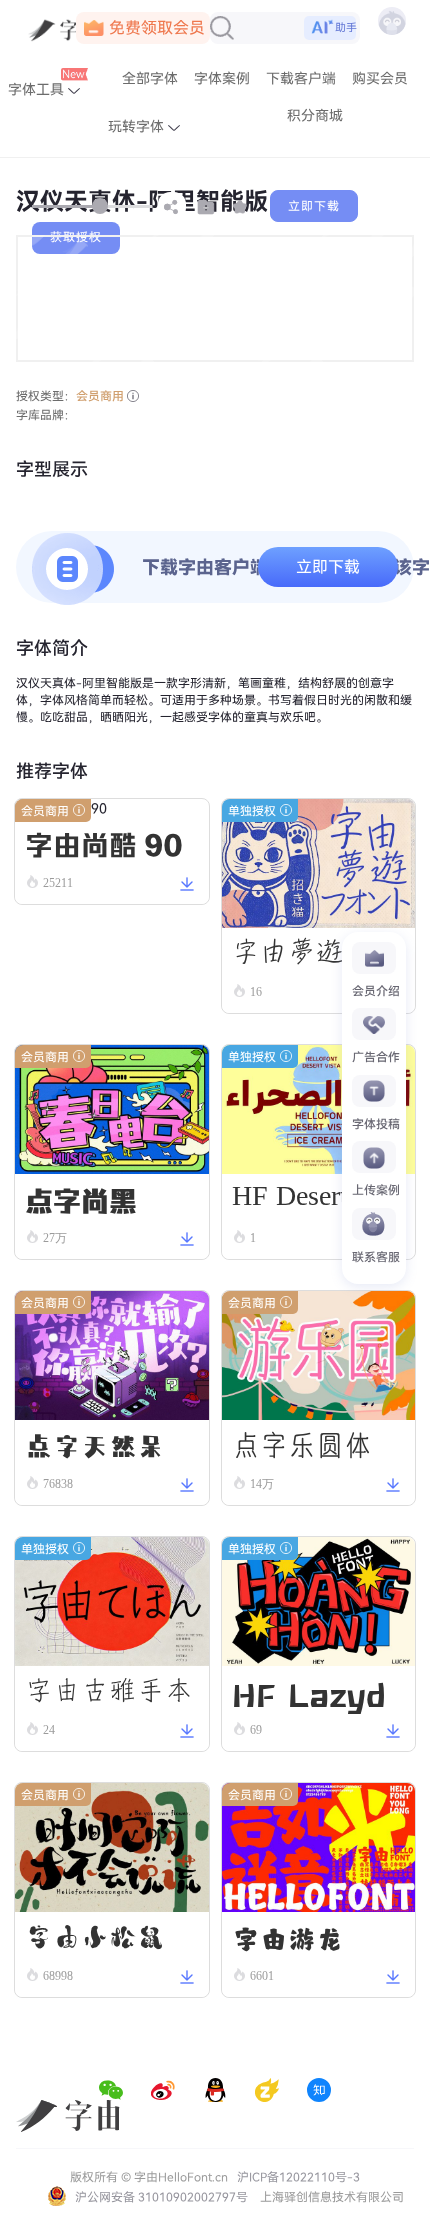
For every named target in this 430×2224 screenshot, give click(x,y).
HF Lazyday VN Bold (313, 1691)
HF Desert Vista (316, 1199)
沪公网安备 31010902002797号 (160, 2197)
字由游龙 (288, 1937)
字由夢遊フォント (316, 956)
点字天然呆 (95, 1445)
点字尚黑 (81, 1198)
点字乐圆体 (302, 1445)
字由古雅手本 (109, 1691)
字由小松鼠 (95, 1937)
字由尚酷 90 (104, 843)
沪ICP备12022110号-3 (298, 2177)
